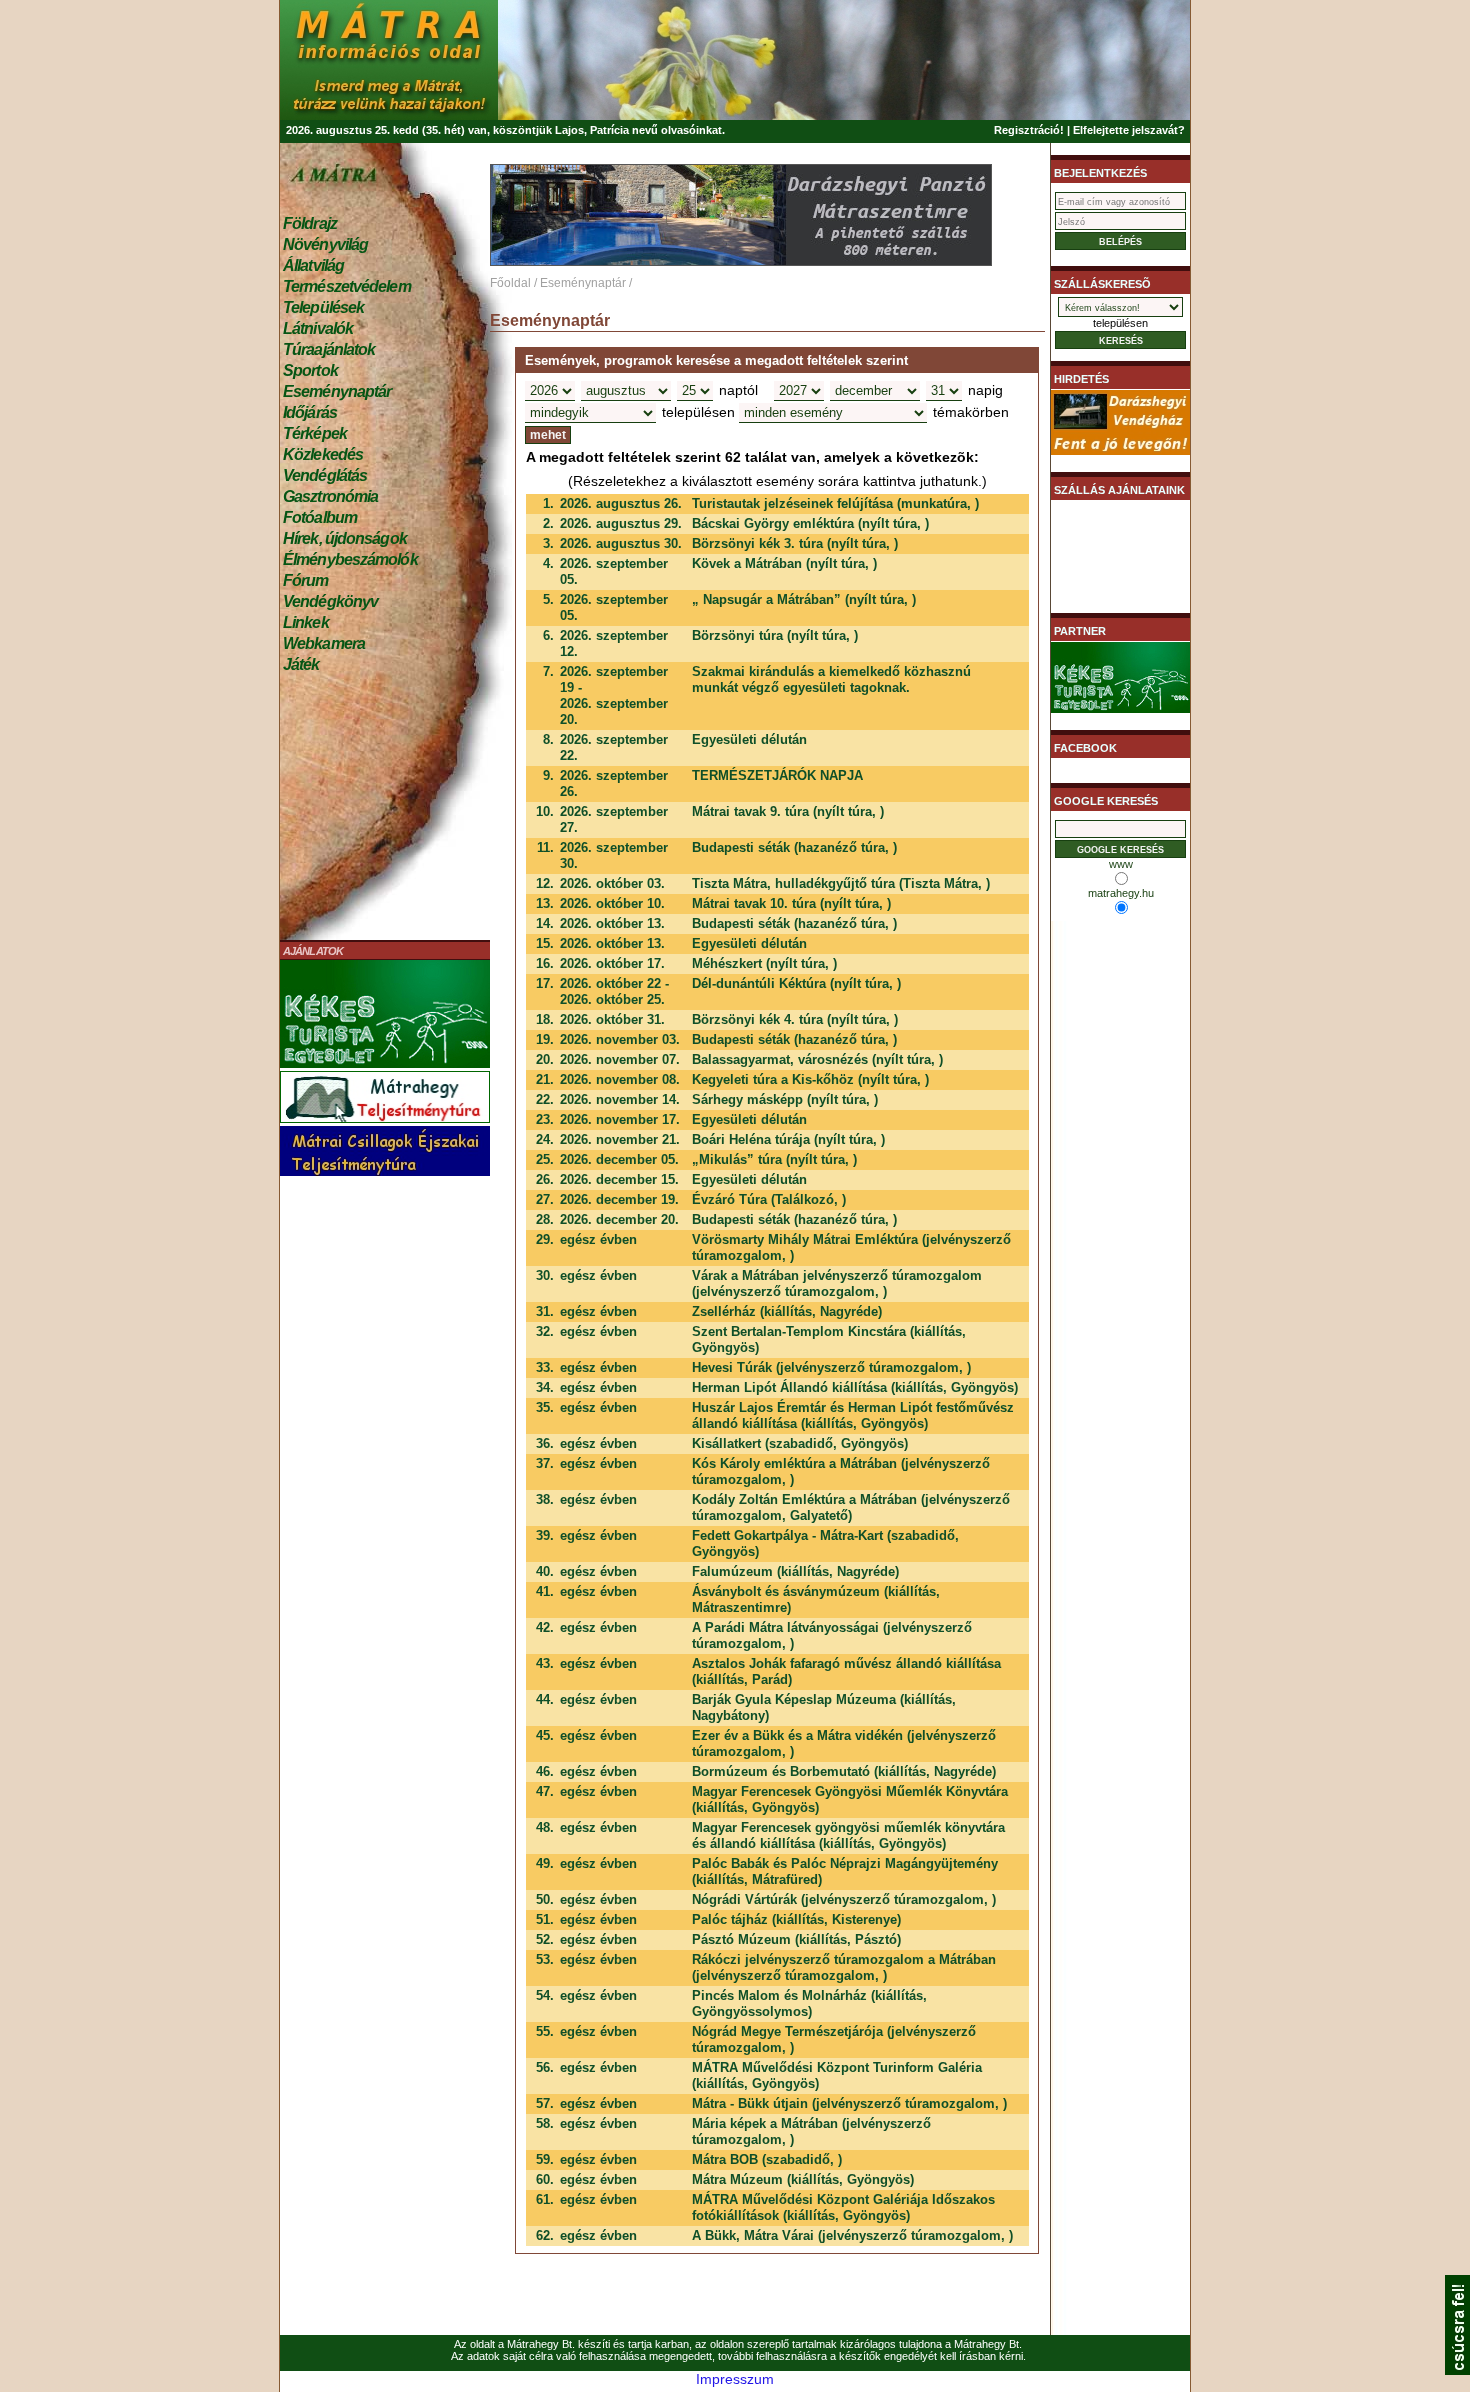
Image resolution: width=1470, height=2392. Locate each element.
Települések (323, 307)
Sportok (310, 370)
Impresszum (735, 2379)
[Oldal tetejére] (1457, 2370)
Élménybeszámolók (350, 559)
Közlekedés (323, 454)
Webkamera (324, 643)
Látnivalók (318, 328)
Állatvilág (313, 265)
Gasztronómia (330, 496)
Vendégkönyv (330, 601)
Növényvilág (325, 244)
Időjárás (310, 412)
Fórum (306, 580)
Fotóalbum (320, 517)
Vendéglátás (325, 475)
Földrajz (310, 223)
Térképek (315, 433)
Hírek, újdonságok (345, 538)
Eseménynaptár (337, 391)
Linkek (306, 622)
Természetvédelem (347, 286)
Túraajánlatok (329, 349)
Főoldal (510, 283)
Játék (301, 664)
